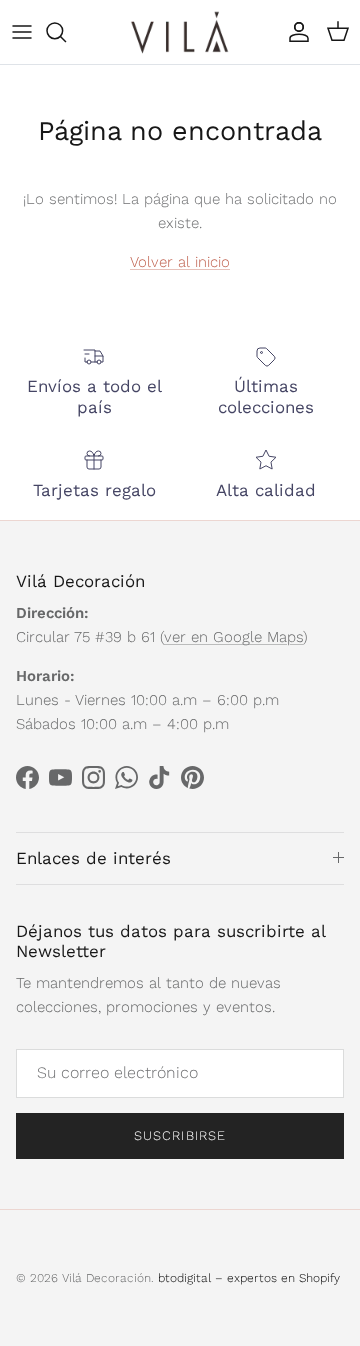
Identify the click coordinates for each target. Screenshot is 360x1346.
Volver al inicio (180, 262)
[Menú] (22, 32)
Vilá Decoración (106, 1278)
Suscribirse (179, 1135)
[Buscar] (66, 32)
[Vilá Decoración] (180, 32)
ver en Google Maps (233, 637)
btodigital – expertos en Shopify (249, 1278)
